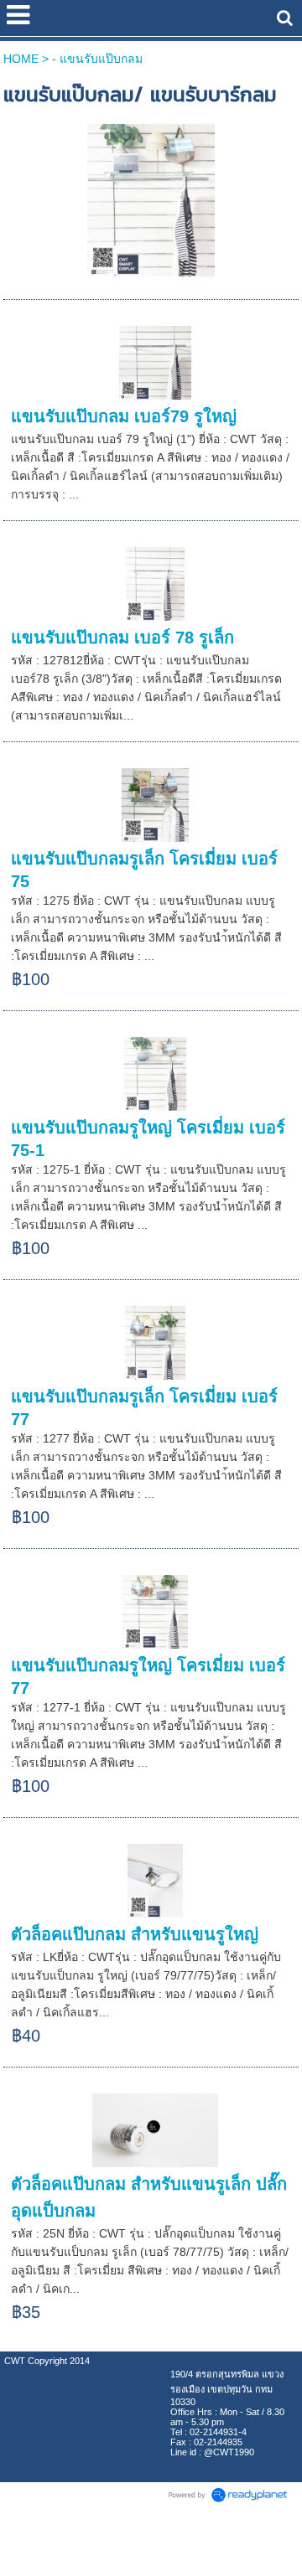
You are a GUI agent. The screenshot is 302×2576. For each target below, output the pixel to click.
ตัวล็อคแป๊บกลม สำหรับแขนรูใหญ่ (135, 1934)
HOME (21, 59)
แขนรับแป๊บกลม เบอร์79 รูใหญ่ (124, 416)
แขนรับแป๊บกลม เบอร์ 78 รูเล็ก (122, 638)
